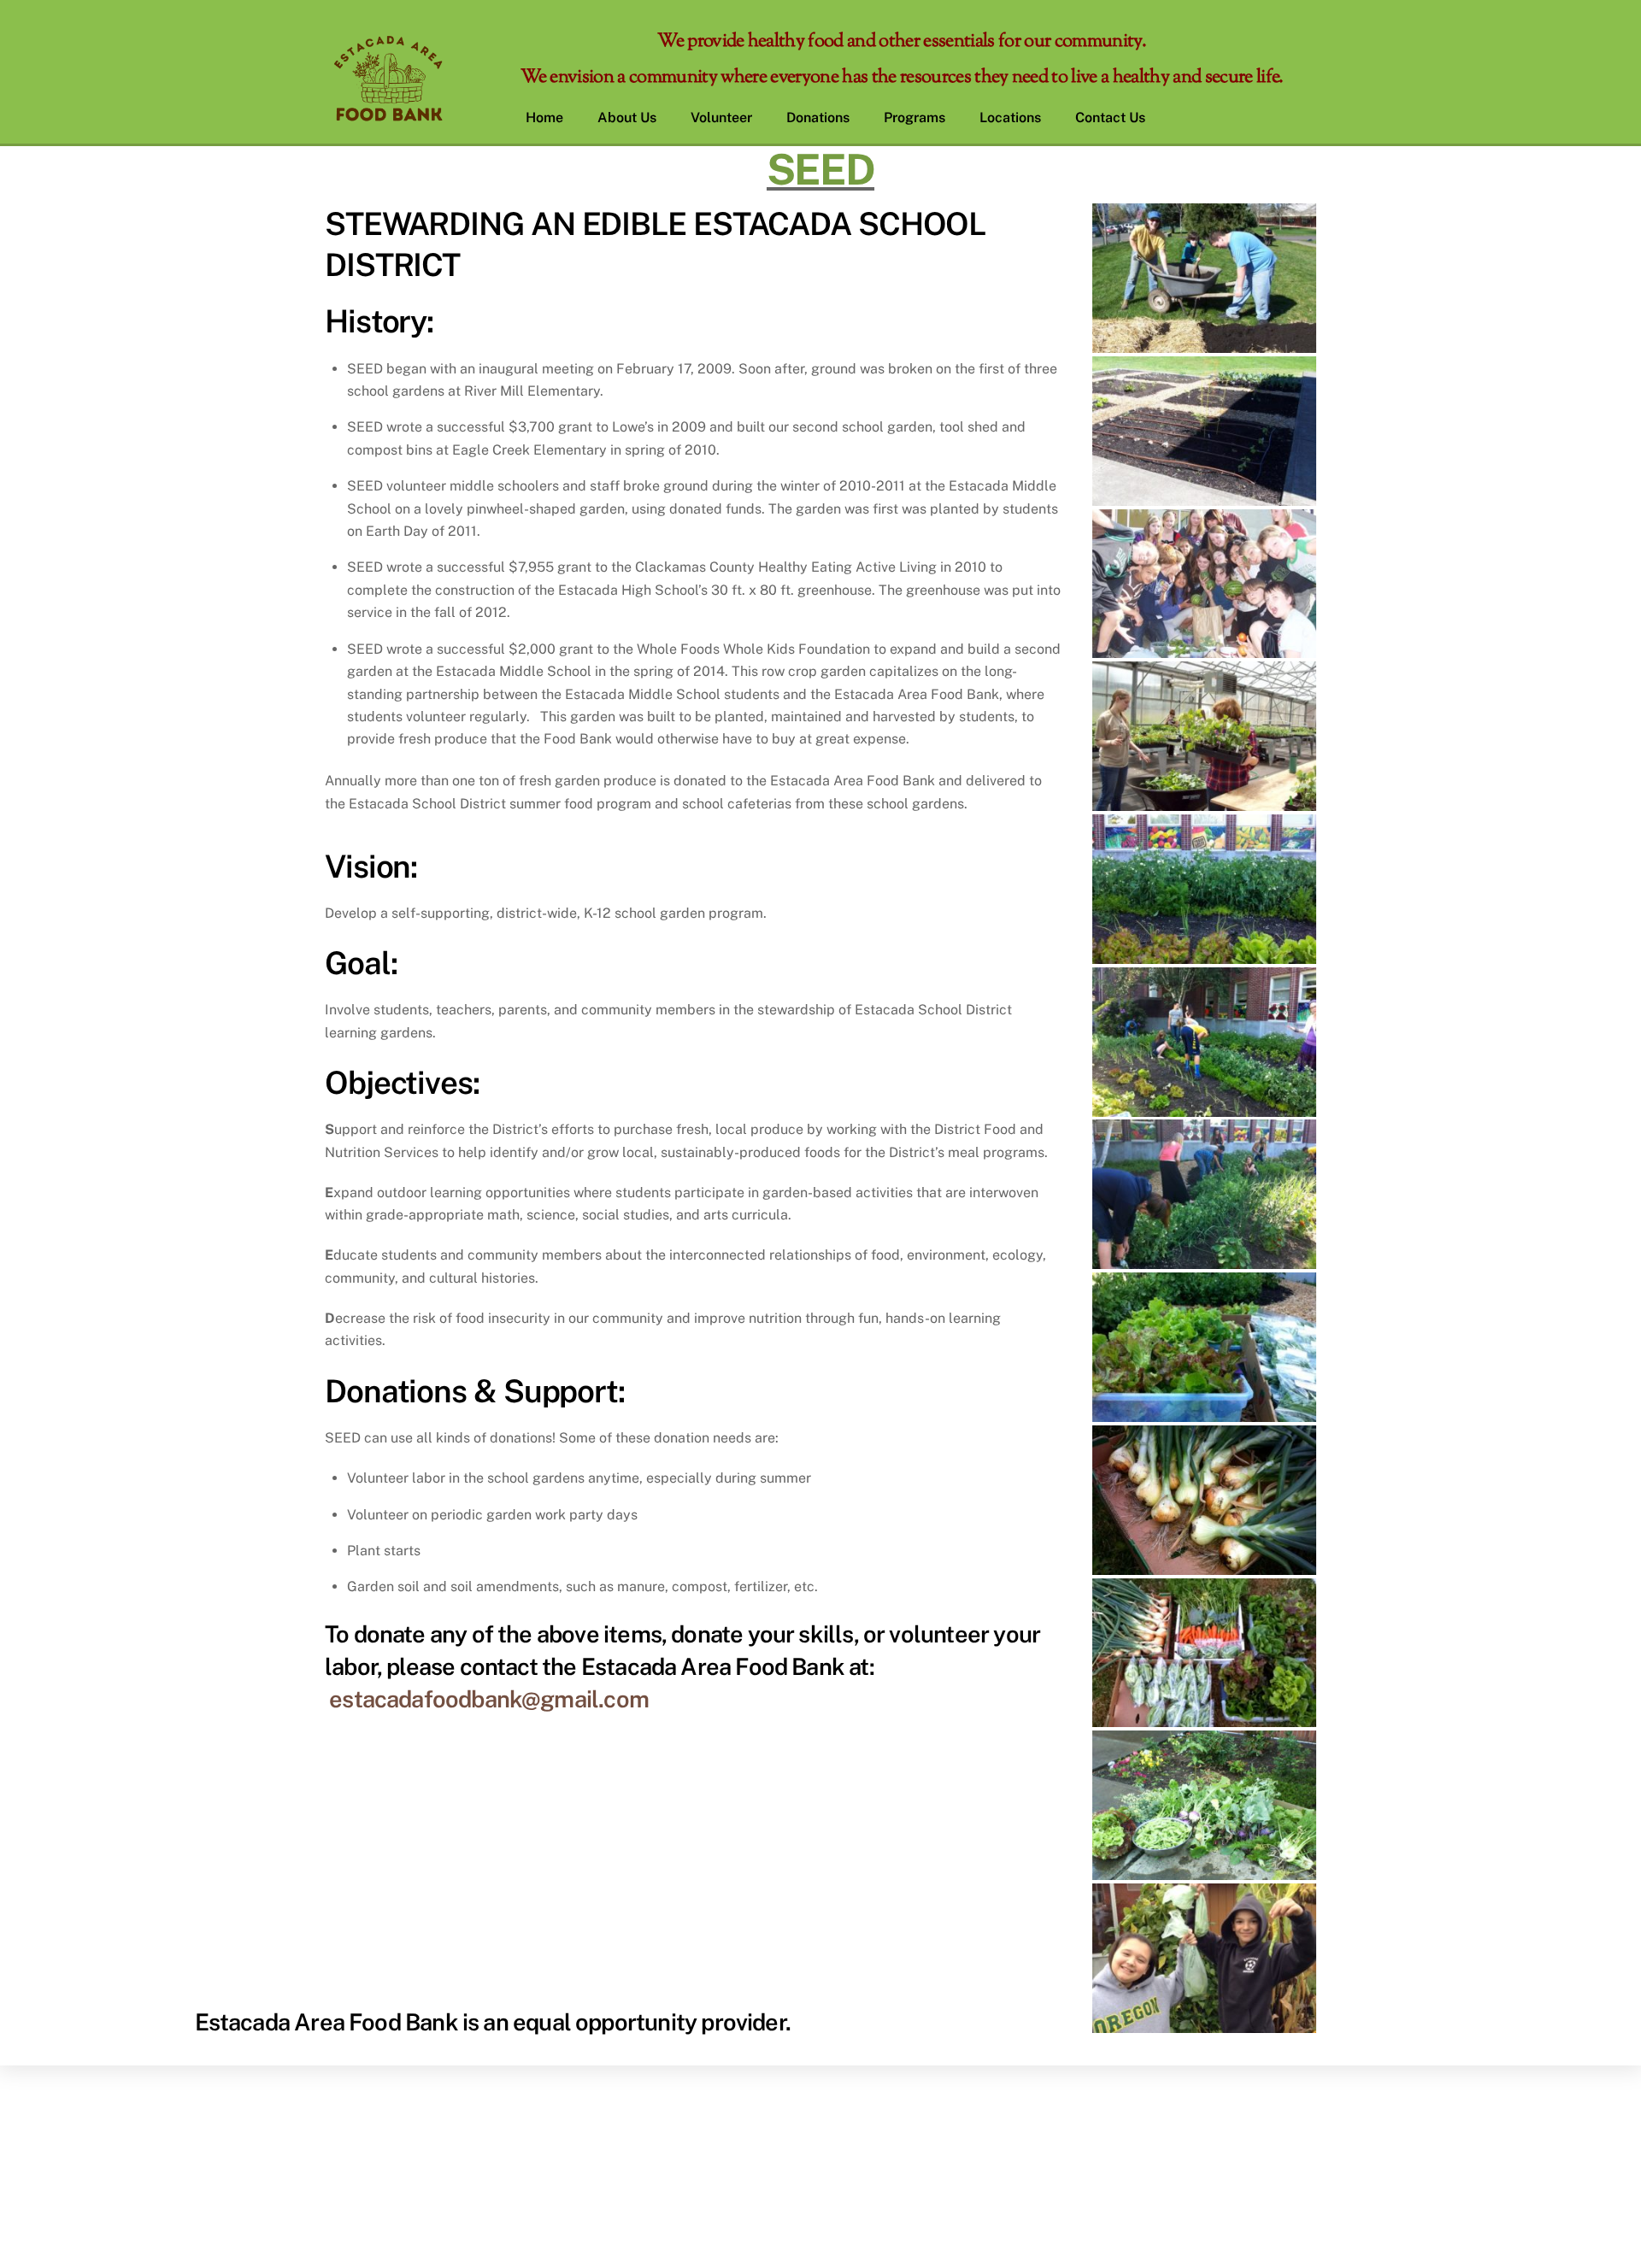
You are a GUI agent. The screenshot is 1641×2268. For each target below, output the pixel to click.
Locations (1010, 118)
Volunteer (721, 118)
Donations (818, 118)
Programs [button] (915, 118)
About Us (627, 118)
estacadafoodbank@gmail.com (489, 1699)
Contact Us (1110, 118)
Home (544, 118)
